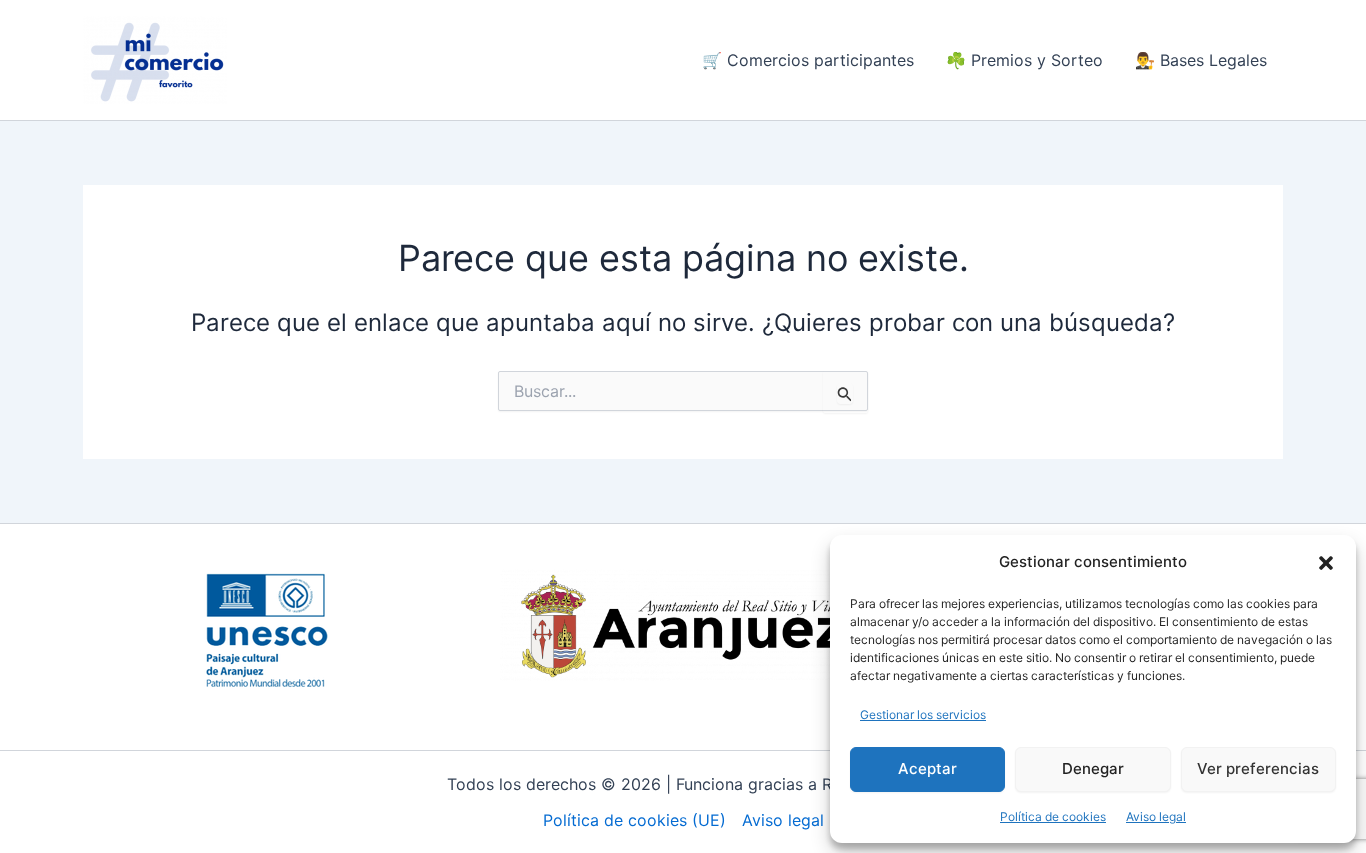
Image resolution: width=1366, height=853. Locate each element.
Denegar (1093, 768)
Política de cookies (1053, 816)
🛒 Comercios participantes (808, 60)
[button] (1326, 563)
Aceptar (927, 768)
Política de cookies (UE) (634, 820)
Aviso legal (1156, 816)
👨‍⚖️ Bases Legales (1201, 60)
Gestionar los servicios (923, 714)
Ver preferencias (1258, 768)
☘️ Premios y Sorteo (1024, 60)
